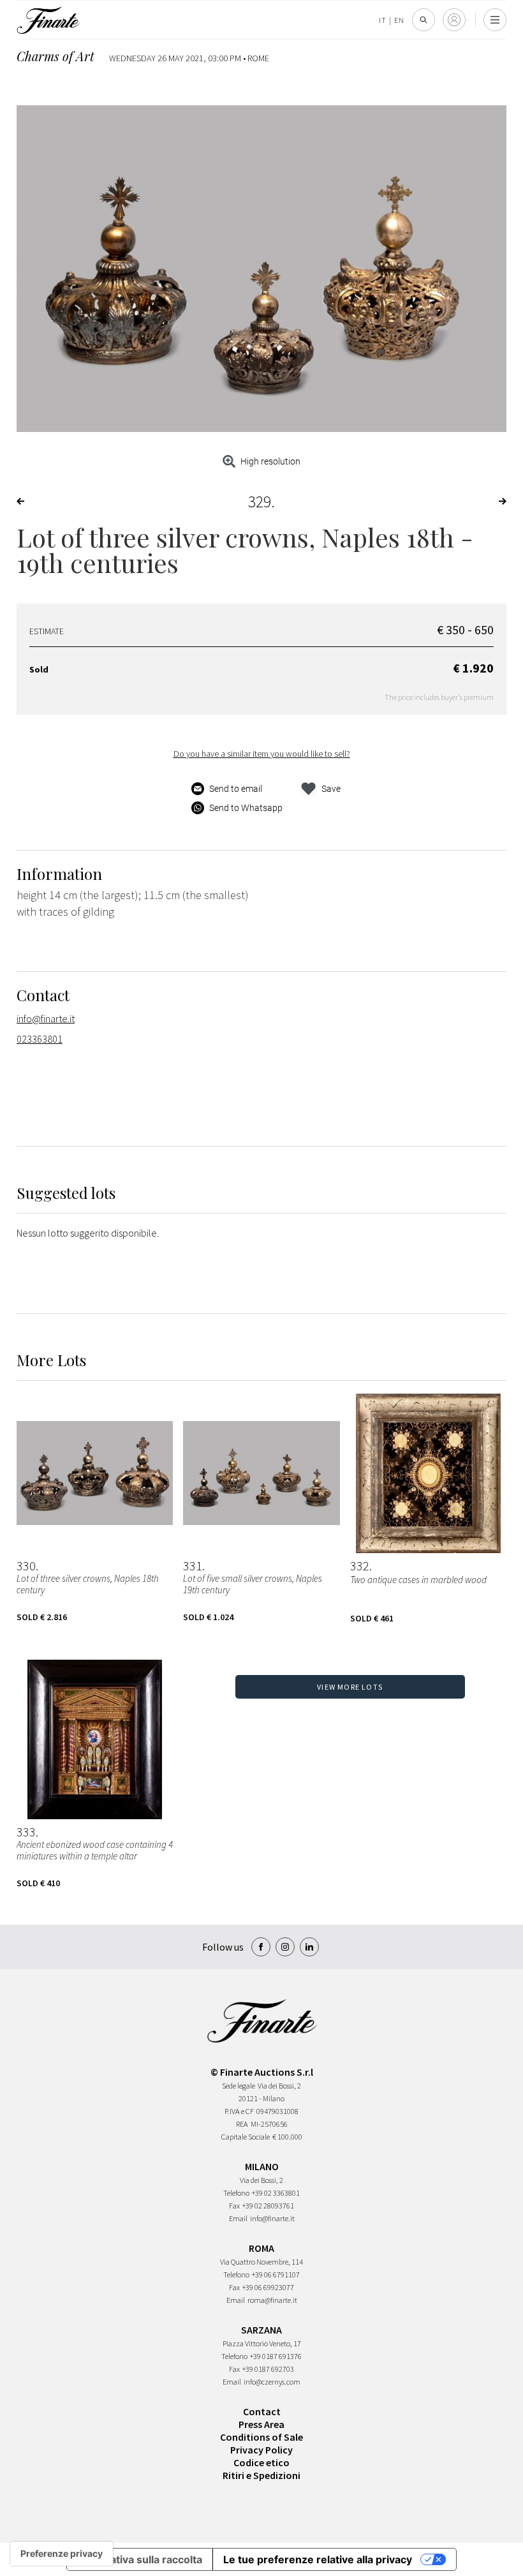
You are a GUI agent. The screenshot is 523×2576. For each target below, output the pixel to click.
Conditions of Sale (261, 2437)
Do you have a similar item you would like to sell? (262, 754)
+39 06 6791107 (276, 2274)
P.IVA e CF (239, 2111)
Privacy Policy (261, 2450)
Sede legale (239, 2086)
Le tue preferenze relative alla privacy (318, 2559)
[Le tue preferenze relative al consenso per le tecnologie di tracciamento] (62, 2554)
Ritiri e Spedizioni (261, 2475)
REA (242, 2124)
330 (26, 1566)
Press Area (261, 2424)
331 (193, 1566)
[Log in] (454, 20)
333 (26, 1832)
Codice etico (261, 2462)
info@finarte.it (46, 1018)
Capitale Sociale (246, 2137)
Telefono (236, 2193)
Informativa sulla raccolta (140, 2559)
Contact (262, 2411)
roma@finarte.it (272, 2300)
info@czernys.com (272, 2382)
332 (360, 1566)
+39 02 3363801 (276, 2193)
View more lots (350, 1687)
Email (238, 2218)
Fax (234, 2206)
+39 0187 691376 (276, 2356)
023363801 (40, 1039)
